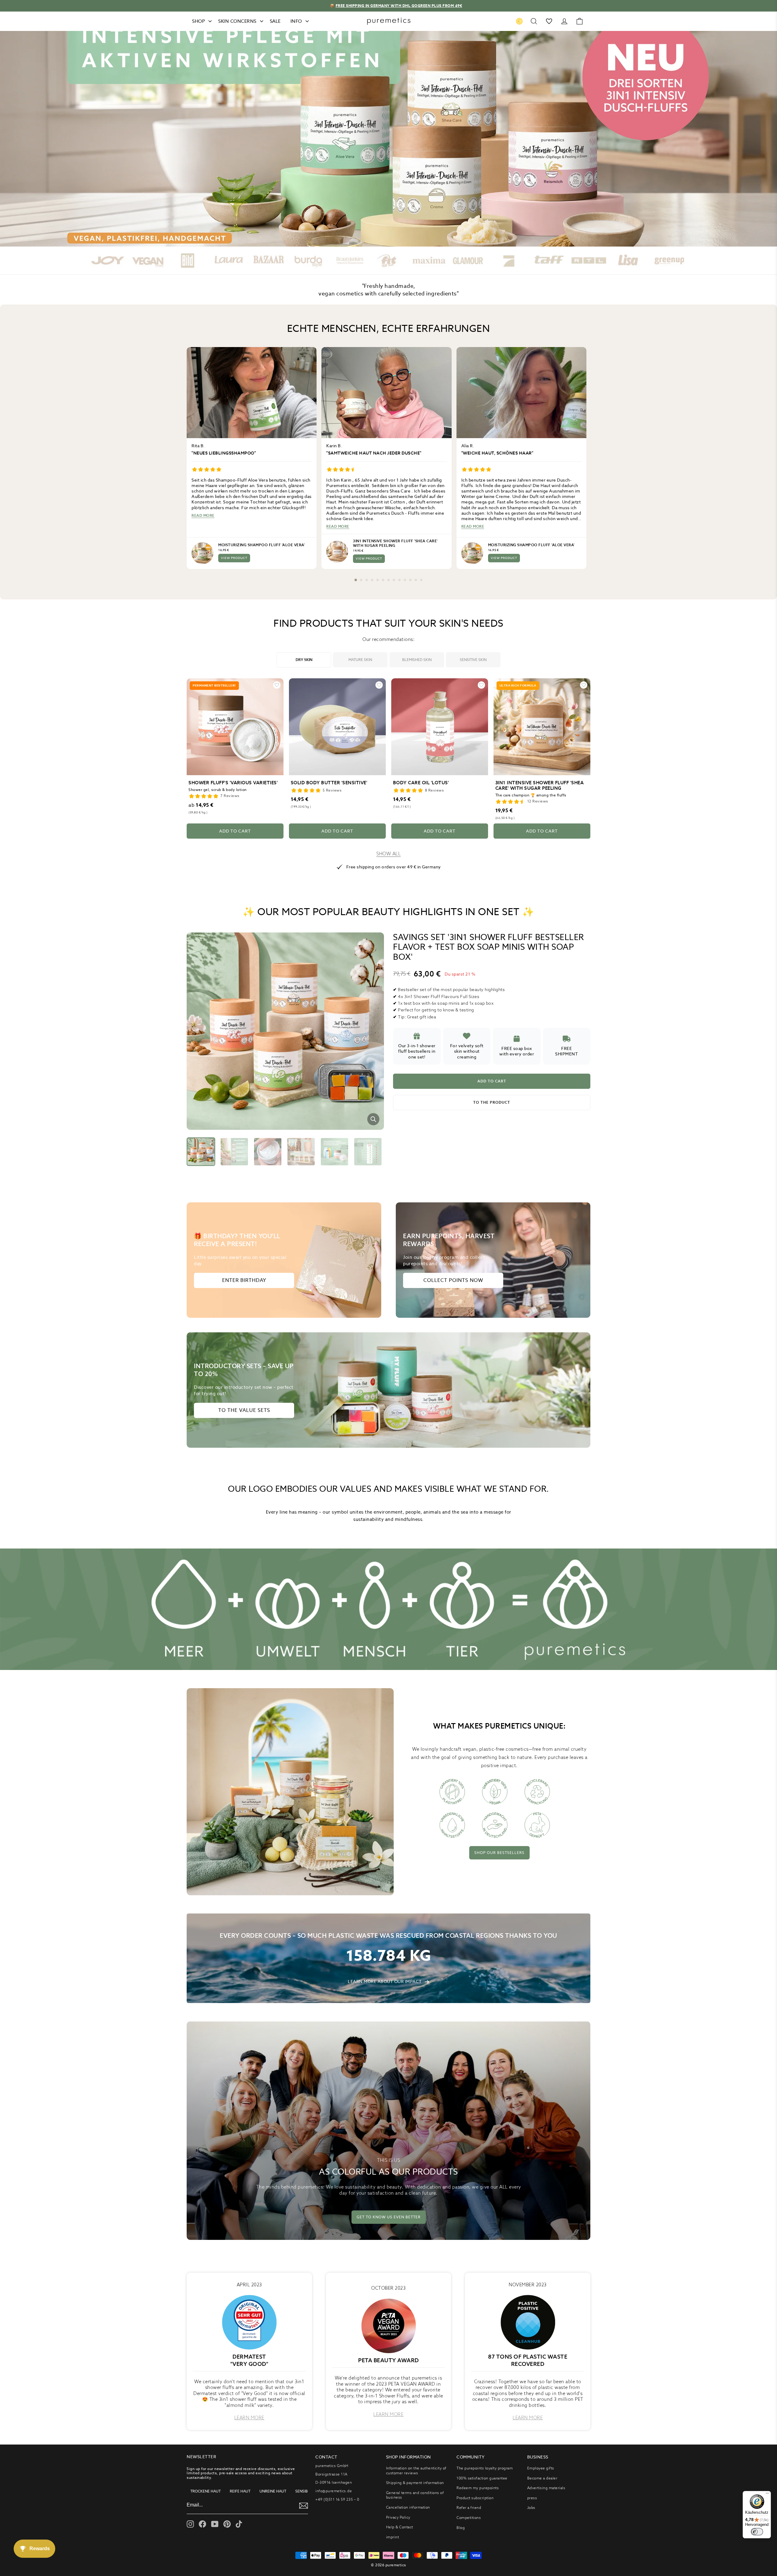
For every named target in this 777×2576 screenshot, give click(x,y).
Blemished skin (417, 660)
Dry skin (304, 660)
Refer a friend (469, 2508)
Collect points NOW (453, 1280)
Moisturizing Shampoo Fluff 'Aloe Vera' (261, 545)
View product (234, 558)
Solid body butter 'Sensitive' (329, 783)
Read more (203, 516)
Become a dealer (542, 2478)
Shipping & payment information (415, 2483)
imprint (393, 2537)
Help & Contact (400, 2527)
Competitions (469, 2518)
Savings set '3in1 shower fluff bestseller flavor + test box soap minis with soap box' (489, 947)
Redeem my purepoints (478, 2488)
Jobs (531, 2508)
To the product (492, 1102)
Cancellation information (408, 2507)
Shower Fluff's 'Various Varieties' (233, 783)
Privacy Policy (398, 2517)
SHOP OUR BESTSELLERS (499, 1853)
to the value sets (244, 1410)
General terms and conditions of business (415, 2495)
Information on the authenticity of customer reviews (416, 2470)
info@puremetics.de (334, 2491)
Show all (388, 854)
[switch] (757, 2532)
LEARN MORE (249, 2418)
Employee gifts (541, 2468)
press (532, 2498)
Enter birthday (244, 1280)
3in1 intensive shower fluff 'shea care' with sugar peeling (395, 543)
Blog (461, 2528)
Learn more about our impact (385, 1981)
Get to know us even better (389, 2217)
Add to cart (235, 831)
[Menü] (767, 2495)
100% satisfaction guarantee (482, 2478)
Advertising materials (546, 2488)
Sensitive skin (473, 660)
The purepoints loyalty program (485, 2468)
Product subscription (475, 2498)
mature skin (360, 660)
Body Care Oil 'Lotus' (421, 783)
